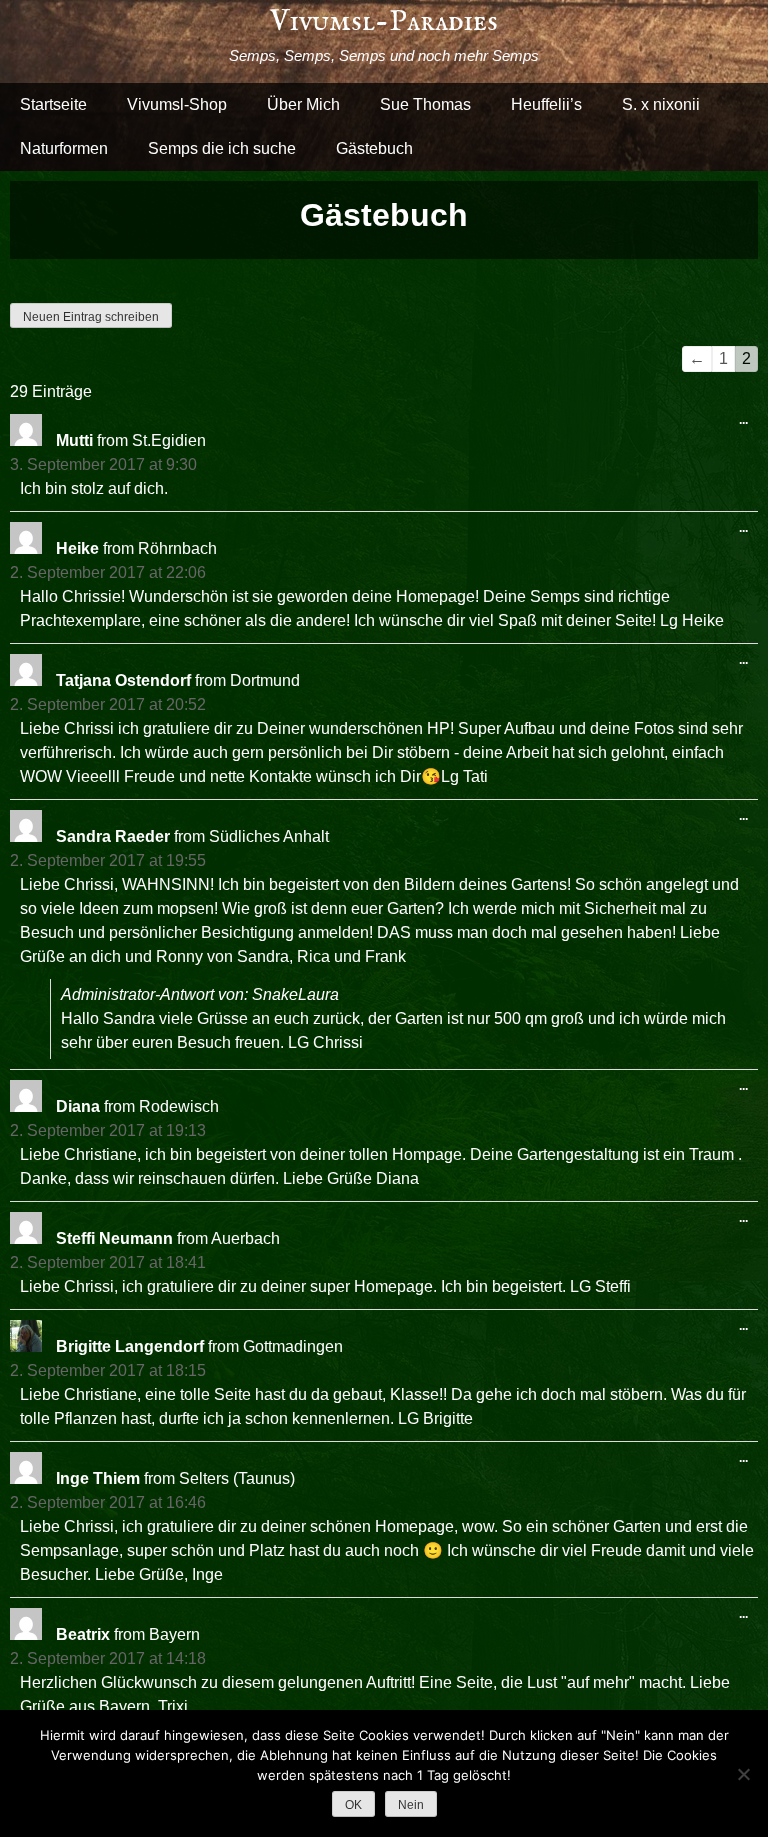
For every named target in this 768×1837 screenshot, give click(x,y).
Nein (411, 1805)
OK (353, 1805)
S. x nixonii (661, 104)
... (748, 424)
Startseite (53, 104)
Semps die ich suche (222, 148)
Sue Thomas (425, 104)
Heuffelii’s (546, 104)
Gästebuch (374, 148)
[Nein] (743, 1774)
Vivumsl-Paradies (384, 22)
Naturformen (64, 148)
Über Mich (303, 104)
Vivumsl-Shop (177, 104)
